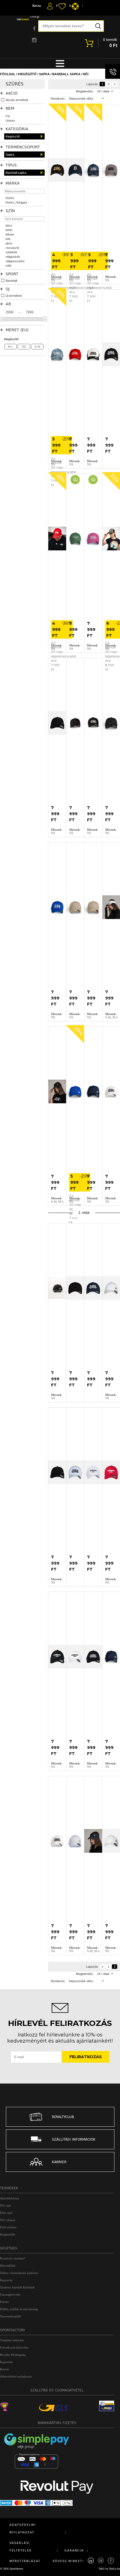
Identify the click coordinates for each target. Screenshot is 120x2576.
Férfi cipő (6, 2213)
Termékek (9, 2188)
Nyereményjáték (11, 2316)
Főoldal (8, 74)
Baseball (11, 281)
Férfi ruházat (8, 2227)
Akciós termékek (17, 100)
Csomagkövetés (10, 2295)
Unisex (10, 121)
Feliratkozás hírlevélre (14, 2347)
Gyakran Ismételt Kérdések (17, 2287)
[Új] (75, 539)
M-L (10, 347)
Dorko (10, 198)
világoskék (13, 257)
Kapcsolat (6, 2280)
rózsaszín (12, 248)
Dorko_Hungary (16, 202)
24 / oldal (103, 91)
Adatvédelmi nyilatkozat (16, 2376)
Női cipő (6, 2205)
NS (24, 347)
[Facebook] (111, 2561)
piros (9, 243)
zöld (8, 266)
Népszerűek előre (81, 99)
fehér (9, 230)
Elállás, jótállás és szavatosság (19, 2309)
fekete (10, 234)
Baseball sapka (66, 74)
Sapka (44, 74)
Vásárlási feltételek (12, 2340)
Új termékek (14, 296)
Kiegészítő (27, 74)
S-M (37, 347)
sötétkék (11, 252)
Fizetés (4, 2302)
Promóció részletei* (13, 2258)
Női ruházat (8, 2220)
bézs (9, 226)
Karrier (5, 2369)
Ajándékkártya (9, 2198)
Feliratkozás (86, 2057)
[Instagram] (101, 2561)
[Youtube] (91, 2561)
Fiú (8, 116)
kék (8, 239)
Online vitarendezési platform (19, 2273)
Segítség (9, 2248)
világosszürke (15, 261)
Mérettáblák (8, 2266)
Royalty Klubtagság (13, 2355)
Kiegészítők (8, 2234)
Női (86, 74)
